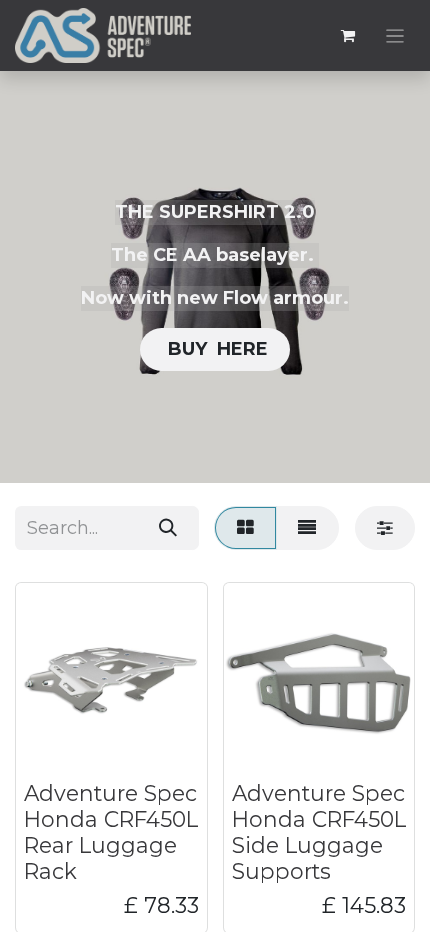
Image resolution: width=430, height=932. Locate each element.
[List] (307, 527)
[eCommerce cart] (348, 36)
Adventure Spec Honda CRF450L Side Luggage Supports (319, 831)
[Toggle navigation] (395, 35)
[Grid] (245, 527)
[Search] (167, 527)
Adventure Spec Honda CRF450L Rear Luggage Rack (111, 831)
